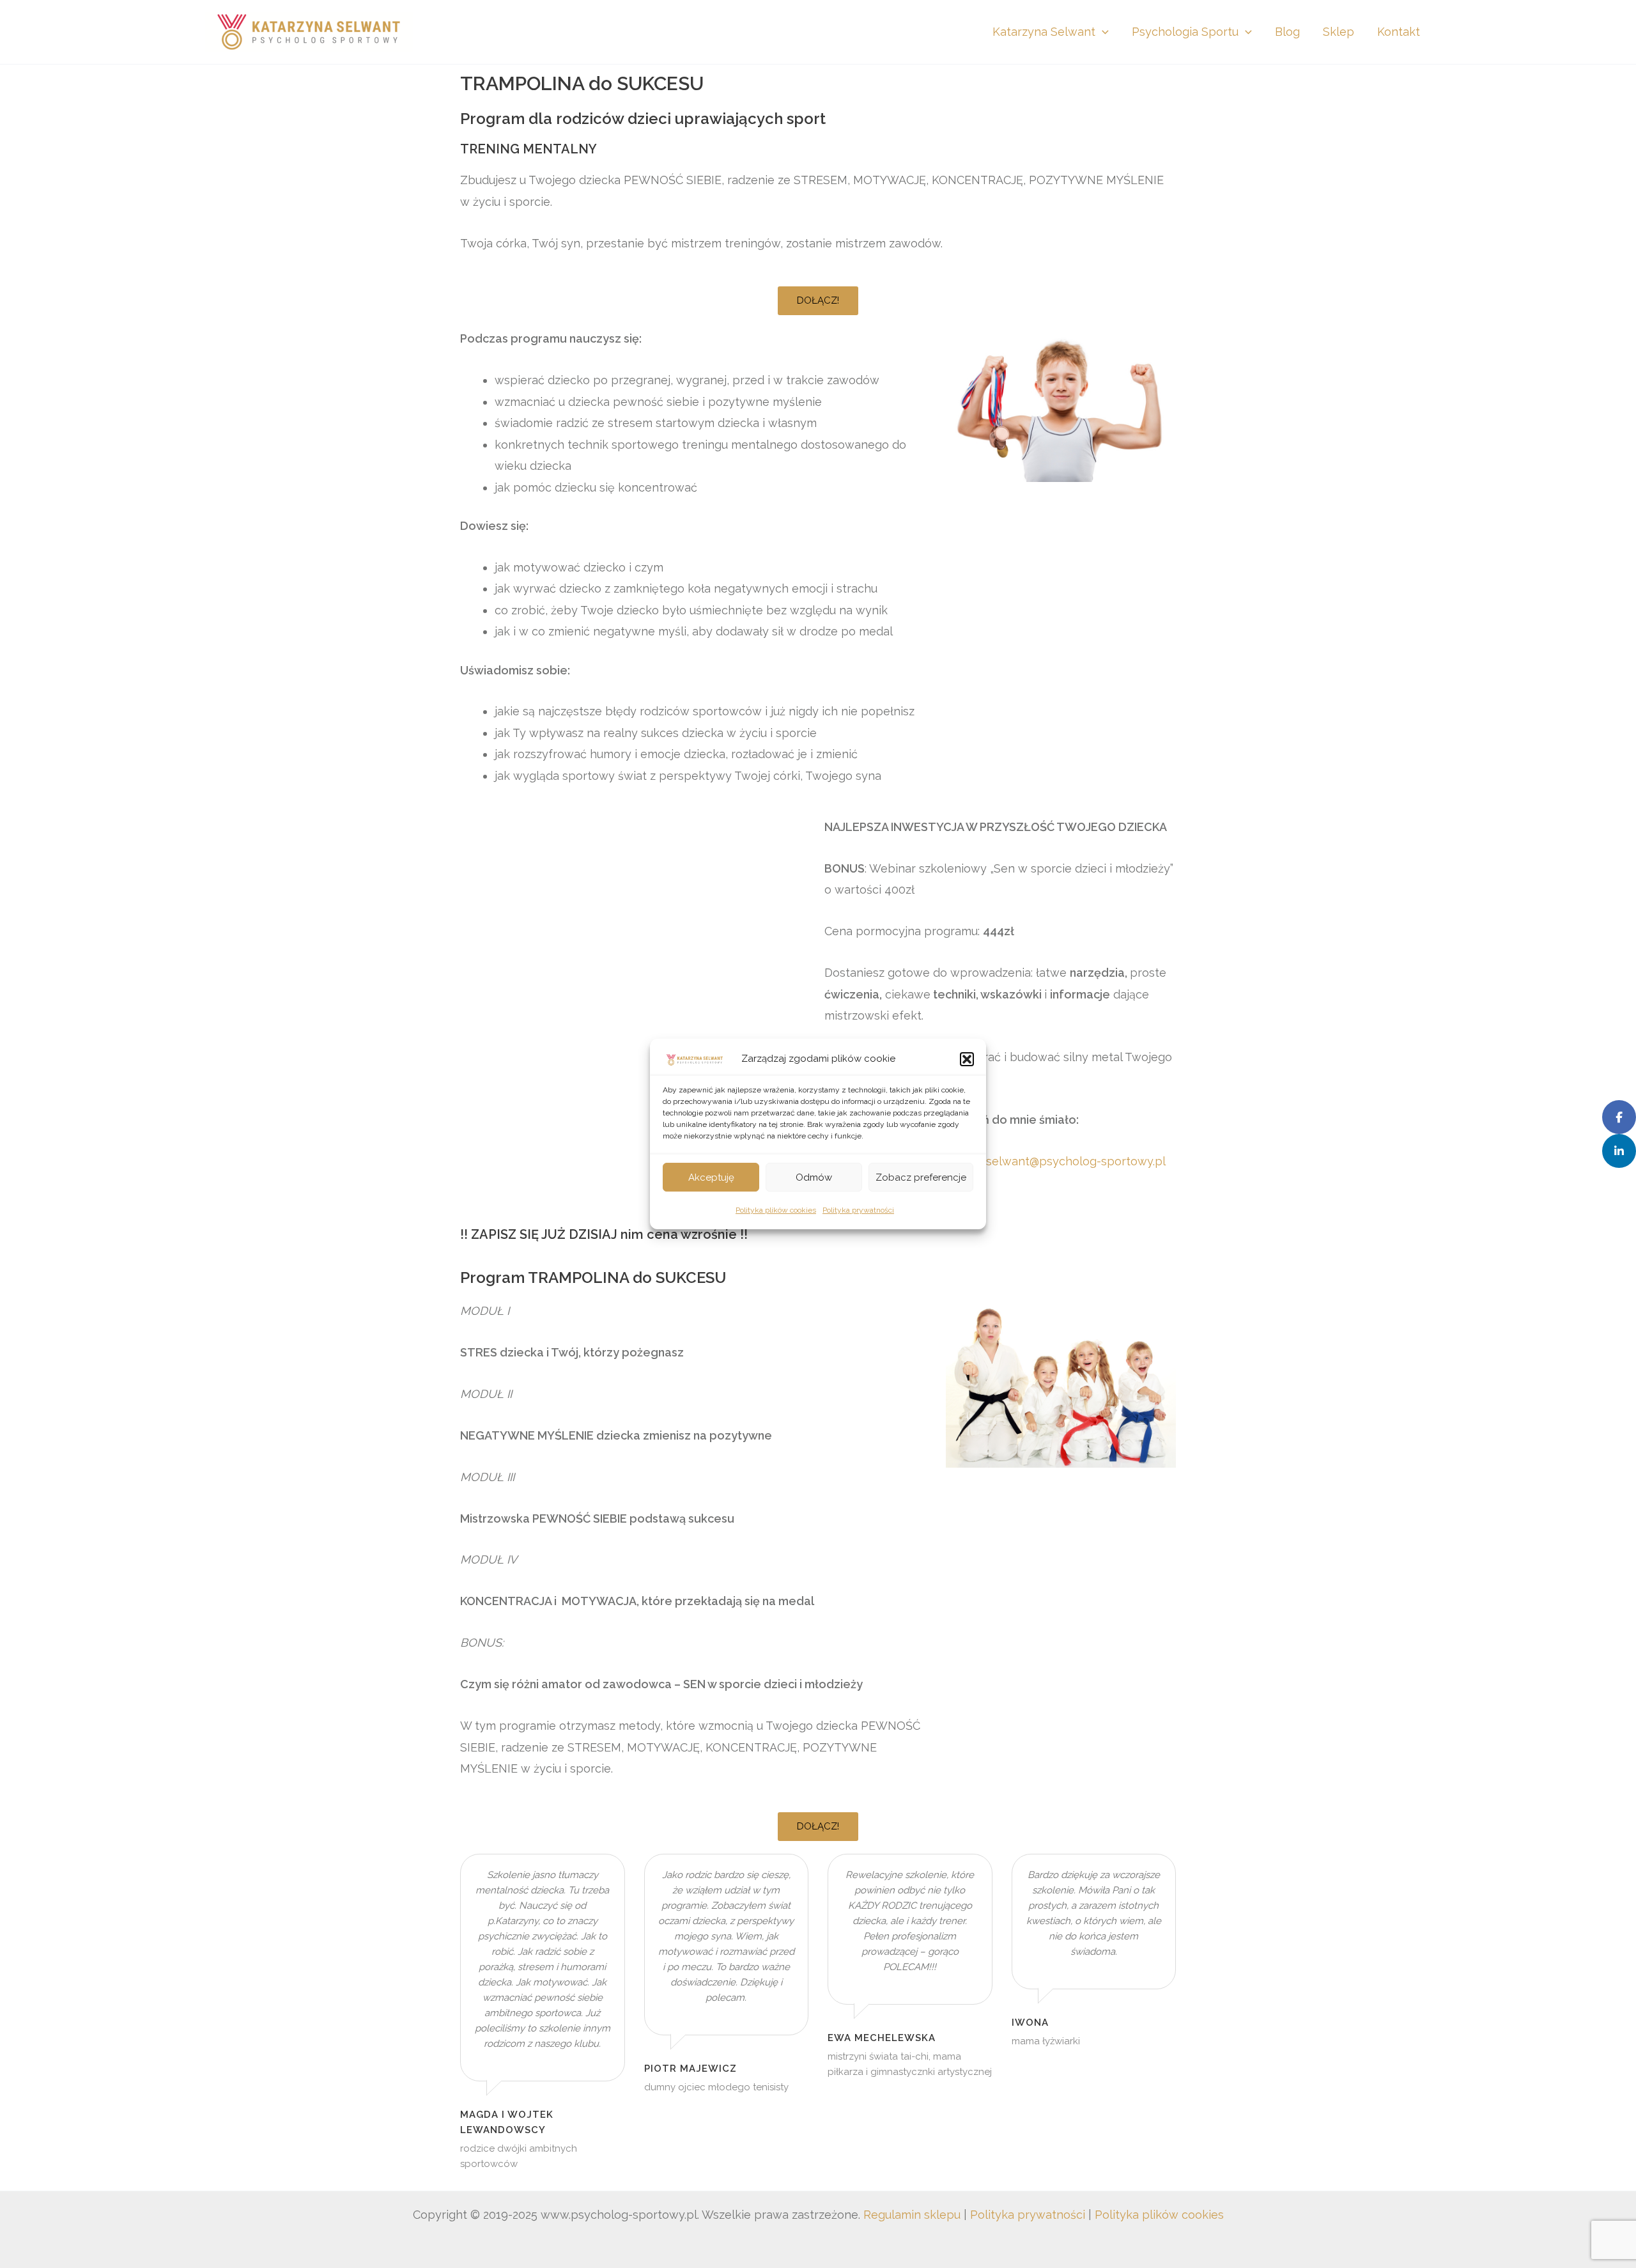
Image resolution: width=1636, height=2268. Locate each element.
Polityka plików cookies (776, 1211)
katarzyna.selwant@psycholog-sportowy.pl (1048, 1161)
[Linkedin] (1619, 1151)
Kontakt (1399, 32)
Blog (1287, 32)
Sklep (1339, 32)
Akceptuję (711, 1177)
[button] (967, 1059)
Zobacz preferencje (921, 1177)
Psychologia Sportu (1185, 32)
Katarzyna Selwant (1044, 32)
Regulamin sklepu (912, 2215)
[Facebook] (1619, 1117)
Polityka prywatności (858, 1211)
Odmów (814, 1177)
